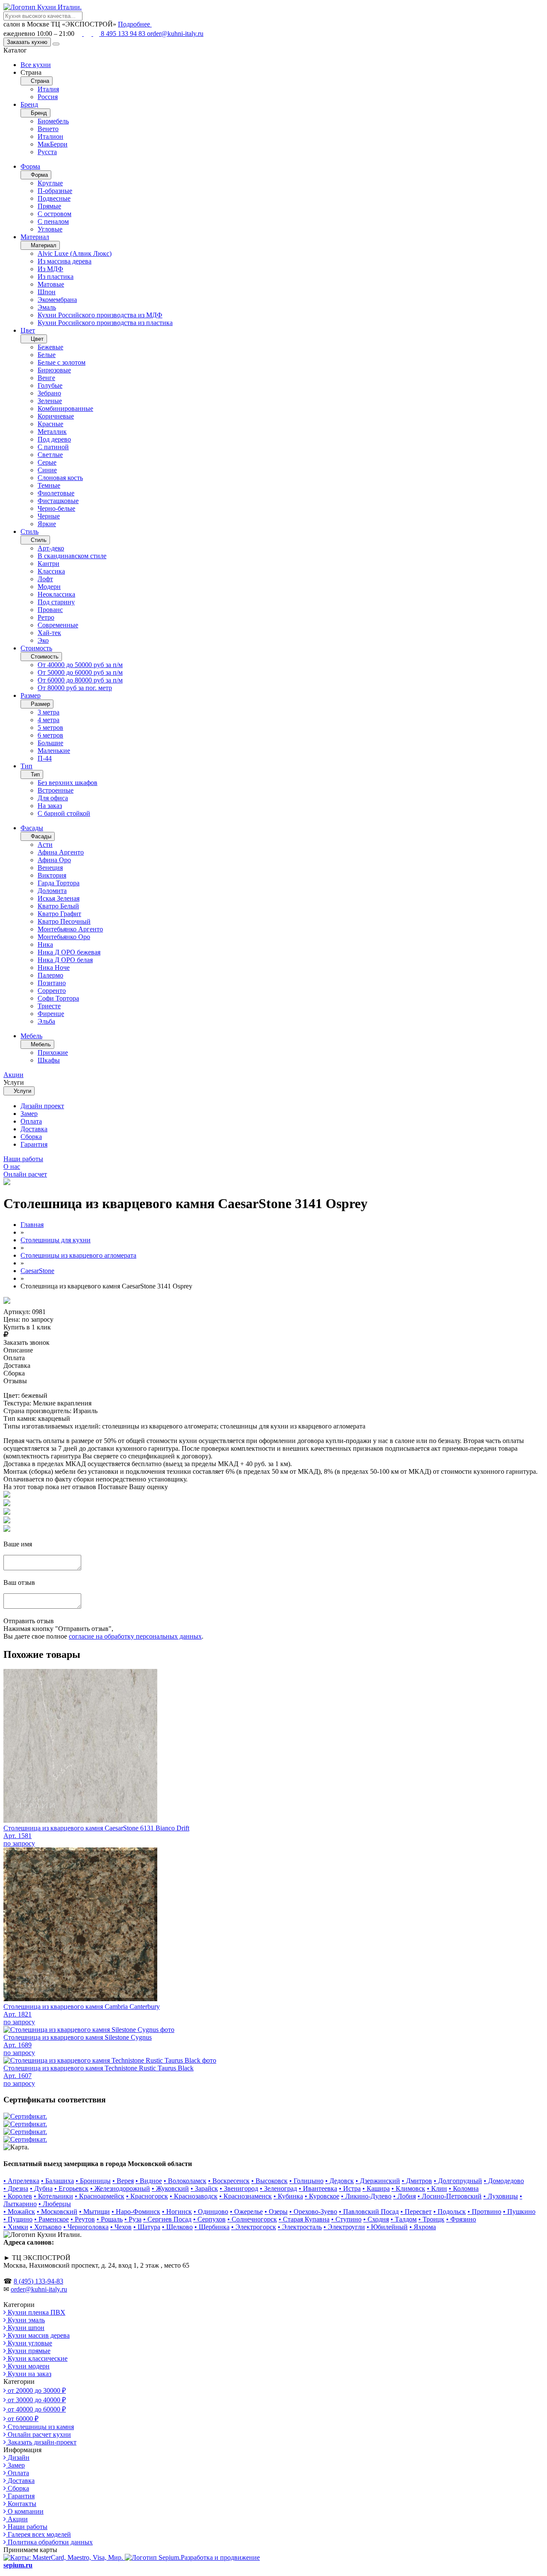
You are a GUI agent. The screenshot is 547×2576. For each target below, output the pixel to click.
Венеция (50, 868)
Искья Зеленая (59, 898)
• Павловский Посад (369, 2212)
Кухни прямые (28, 2351)
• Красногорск (147, 2196)
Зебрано (49, 393)
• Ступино (346, 2219)
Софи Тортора (58, 998)
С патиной (53, 447)
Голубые (50, 385)
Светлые (50, 455)
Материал (35, 237)
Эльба (46, 1021)
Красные (50, 424)
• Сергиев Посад (167, 2219)
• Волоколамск (185, 2181)
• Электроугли (344, 2227)
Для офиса (53, 798)
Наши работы (27, 2527)
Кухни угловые (29, 2343)
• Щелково (177, 2227)
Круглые (50, 183)
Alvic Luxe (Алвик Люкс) (75, 253)
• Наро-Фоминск (136, 2212)
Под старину (56, 602)
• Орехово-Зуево (313, 2212)
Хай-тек (49, 633)
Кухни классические (37, 2358)
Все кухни (36, 65)
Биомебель (53, 121)
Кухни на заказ (29, 2374)
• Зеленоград (278, 2188)
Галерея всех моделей (38, 2534)
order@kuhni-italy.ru (175, 34)
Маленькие (54, 751)
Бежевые (50, 347)
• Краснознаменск (246, 2196)
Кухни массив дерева (38, 2335)
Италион (50, 136)
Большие (50, 743)
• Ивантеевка (318, 2188)
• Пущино (18, 2219)
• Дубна (41, 2188)
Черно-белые (56, 508)
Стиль (29, 531)
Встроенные (56, 790)
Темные (49, 485)
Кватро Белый (58, 906)
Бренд (29, 104)
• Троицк (431, 2219)
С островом (54, 214)
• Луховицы (501, 2196)
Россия (48, 97)
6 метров (50, 735)
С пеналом (53, 221)
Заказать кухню (27, 42)
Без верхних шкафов (68, 783)
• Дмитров (417, 2181)
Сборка (31, 1137)
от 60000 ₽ (22, 2419)
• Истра (350, 2188)
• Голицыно (306, 2181)
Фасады (32, 828)
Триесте (49, 1006)
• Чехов (121, 2227)
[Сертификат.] (25, 2116)
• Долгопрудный (458, 2181)
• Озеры (276, 2212)
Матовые (51, 284)
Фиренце (51, 1014)
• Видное (149, 2181)
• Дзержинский (378, 2181)
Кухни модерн (28, 2366)
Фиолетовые (56, 493)
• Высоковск (269, 2181)
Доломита (52, 891)
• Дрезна (16, 2188)
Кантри (49, 563)
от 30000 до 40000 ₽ (36, 2400)
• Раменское (51, 2219)
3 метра (49, 712)
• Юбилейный (387, 2227)
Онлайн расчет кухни (38, 2434)
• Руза (133, 2219)
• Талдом (404, 2219)
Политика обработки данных (49, 2542)
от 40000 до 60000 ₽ (36, 2409)
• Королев (18, 2196)
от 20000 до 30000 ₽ (36, 2390)
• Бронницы (93, 2181)
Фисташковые (58, 501)
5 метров (50, 727)
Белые (47, 355)
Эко (43, 640)
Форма (30, 166)
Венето (48, 129)
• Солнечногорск (252, 2219)
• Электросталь (300, 2227)
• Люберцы (55, 2204)
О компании (25, 2511)
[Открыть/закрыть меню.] (56, 44)
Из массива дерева (65, 261)
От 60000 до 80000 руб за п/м (80, 680)
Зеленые (50, 401)
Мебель (31, 1036)
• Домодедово (504, 2181)
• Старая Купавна (304, 2219)
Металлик (52, 432)
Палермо (50, 975)
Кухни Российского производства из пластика (105, 323)
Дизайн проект (42, 1106)
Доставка (34, 1129)
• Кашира (376, 2188)
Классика (51, 571)
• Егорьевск (71, 2188)
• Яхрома (423, 2227)
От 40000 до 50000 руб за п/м (80, 665)
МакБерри (53, 144)
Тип (26, 766)
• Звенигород (239, 2188)
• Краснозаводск (194, 2196)
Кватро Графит (59, 914)
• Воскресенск (229, 2181)
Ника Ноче (54, 967)
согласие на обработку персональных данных (135, 1636)
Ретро (46, 617)
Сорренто (52, 991)
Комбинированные (65, 408)
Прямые (49, 206)
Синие (47, 470)
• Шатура (147, 2227)
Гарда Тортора (59, 883)
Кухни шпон (25, 2328)
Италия (48, 89)
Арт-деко (51, 548)
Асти (45, 845)
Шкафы (49, 1060)
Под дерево (54, 439)
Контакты (21, 2504)
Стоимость (36, 648)
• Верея (123, 2181)
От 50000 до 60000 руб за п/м (80, 672)
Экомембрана (57, 300)
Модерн (49, 587)
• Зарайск (204, 2188)
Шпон (47, 292)
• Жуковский (170, 2188)
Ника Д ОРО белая (65, 960)
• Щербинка (212, 2227)
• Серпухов (209, 2219)
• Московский (57, 2212)
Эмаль (47, 307)
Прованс (50, 610)
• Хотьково (46, 2227)
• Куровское (322, 2196)
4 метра (49, 720)
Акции (17, 2519)
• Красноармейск (100, 2196)
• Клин (437, 2188)
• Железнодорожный (120, 2188)
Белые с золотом (62, 362)
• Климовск (408, 2188)
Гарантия (34, 1144)
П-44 (45, 758)
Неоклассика (56, 594)
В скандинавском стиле (72, 556)
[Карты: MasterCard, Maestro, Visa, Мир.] (64, 2557)
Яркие (47, 524)
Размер (31, 695)
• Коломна (464, 2188)
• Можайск (19, 2212)
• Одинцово (211, 2212)
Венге (46, 378)
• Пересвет (416, 2212)
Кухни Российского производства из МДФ (100, 315)
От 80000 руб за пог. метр (75, 688)
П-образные (55, 191)
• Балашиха (57, 2181)
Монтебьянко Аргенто (70, 929)
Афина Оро (54, 860)
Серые (47, 462)
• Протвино (484, 2212)
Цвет (28, 330)
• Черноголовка (86, 2227)
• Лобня (404, 2196)
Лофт (45, 579)
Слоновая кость (60, 478)
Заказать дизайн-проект (41, 2442)
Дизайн (18, 2457)
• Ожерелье (246, 2212)
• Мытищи (94, 2212)
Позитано (52, 983)
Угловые (50, 229)
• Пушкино (519, 2212)
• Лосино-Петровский (450, 2196)
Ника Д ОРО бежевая (69, 952)
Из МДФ (50, 269)
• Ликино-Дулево (366, 2196)
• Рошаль (110, 2219)
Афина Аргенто (61, 852)
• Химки (16, 2227)
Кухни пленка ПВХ (36, 2312)
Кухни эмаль (25, 2320)
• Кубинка (288, 2196)
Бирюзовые (54, 370)
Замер (29, 1114)
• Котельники (53, 2196)
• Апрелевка (21, 2181)
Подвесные (54, 198)
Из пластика (56, 277)
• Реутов (83, 2219)
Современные (58, 625)
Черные (49, 516)
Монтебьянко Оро (64, 937)
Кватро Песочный (64, 921)
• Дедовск (340, 2181)
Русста (47, 152)
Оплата (31, 1121)
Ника (45, 944)
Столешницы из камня (40, 2427)
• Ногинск (177, 2212)
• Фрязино (461, 2219)
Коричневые (56, 416)
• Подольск (450, 2212)
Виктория (52, 875)
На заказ (50, 806)
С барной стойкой (64, 813)
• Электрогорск (254, 2227)
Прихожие (53, 1052)
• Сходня (376, 2219)
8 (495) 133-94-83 (38, 2281)
